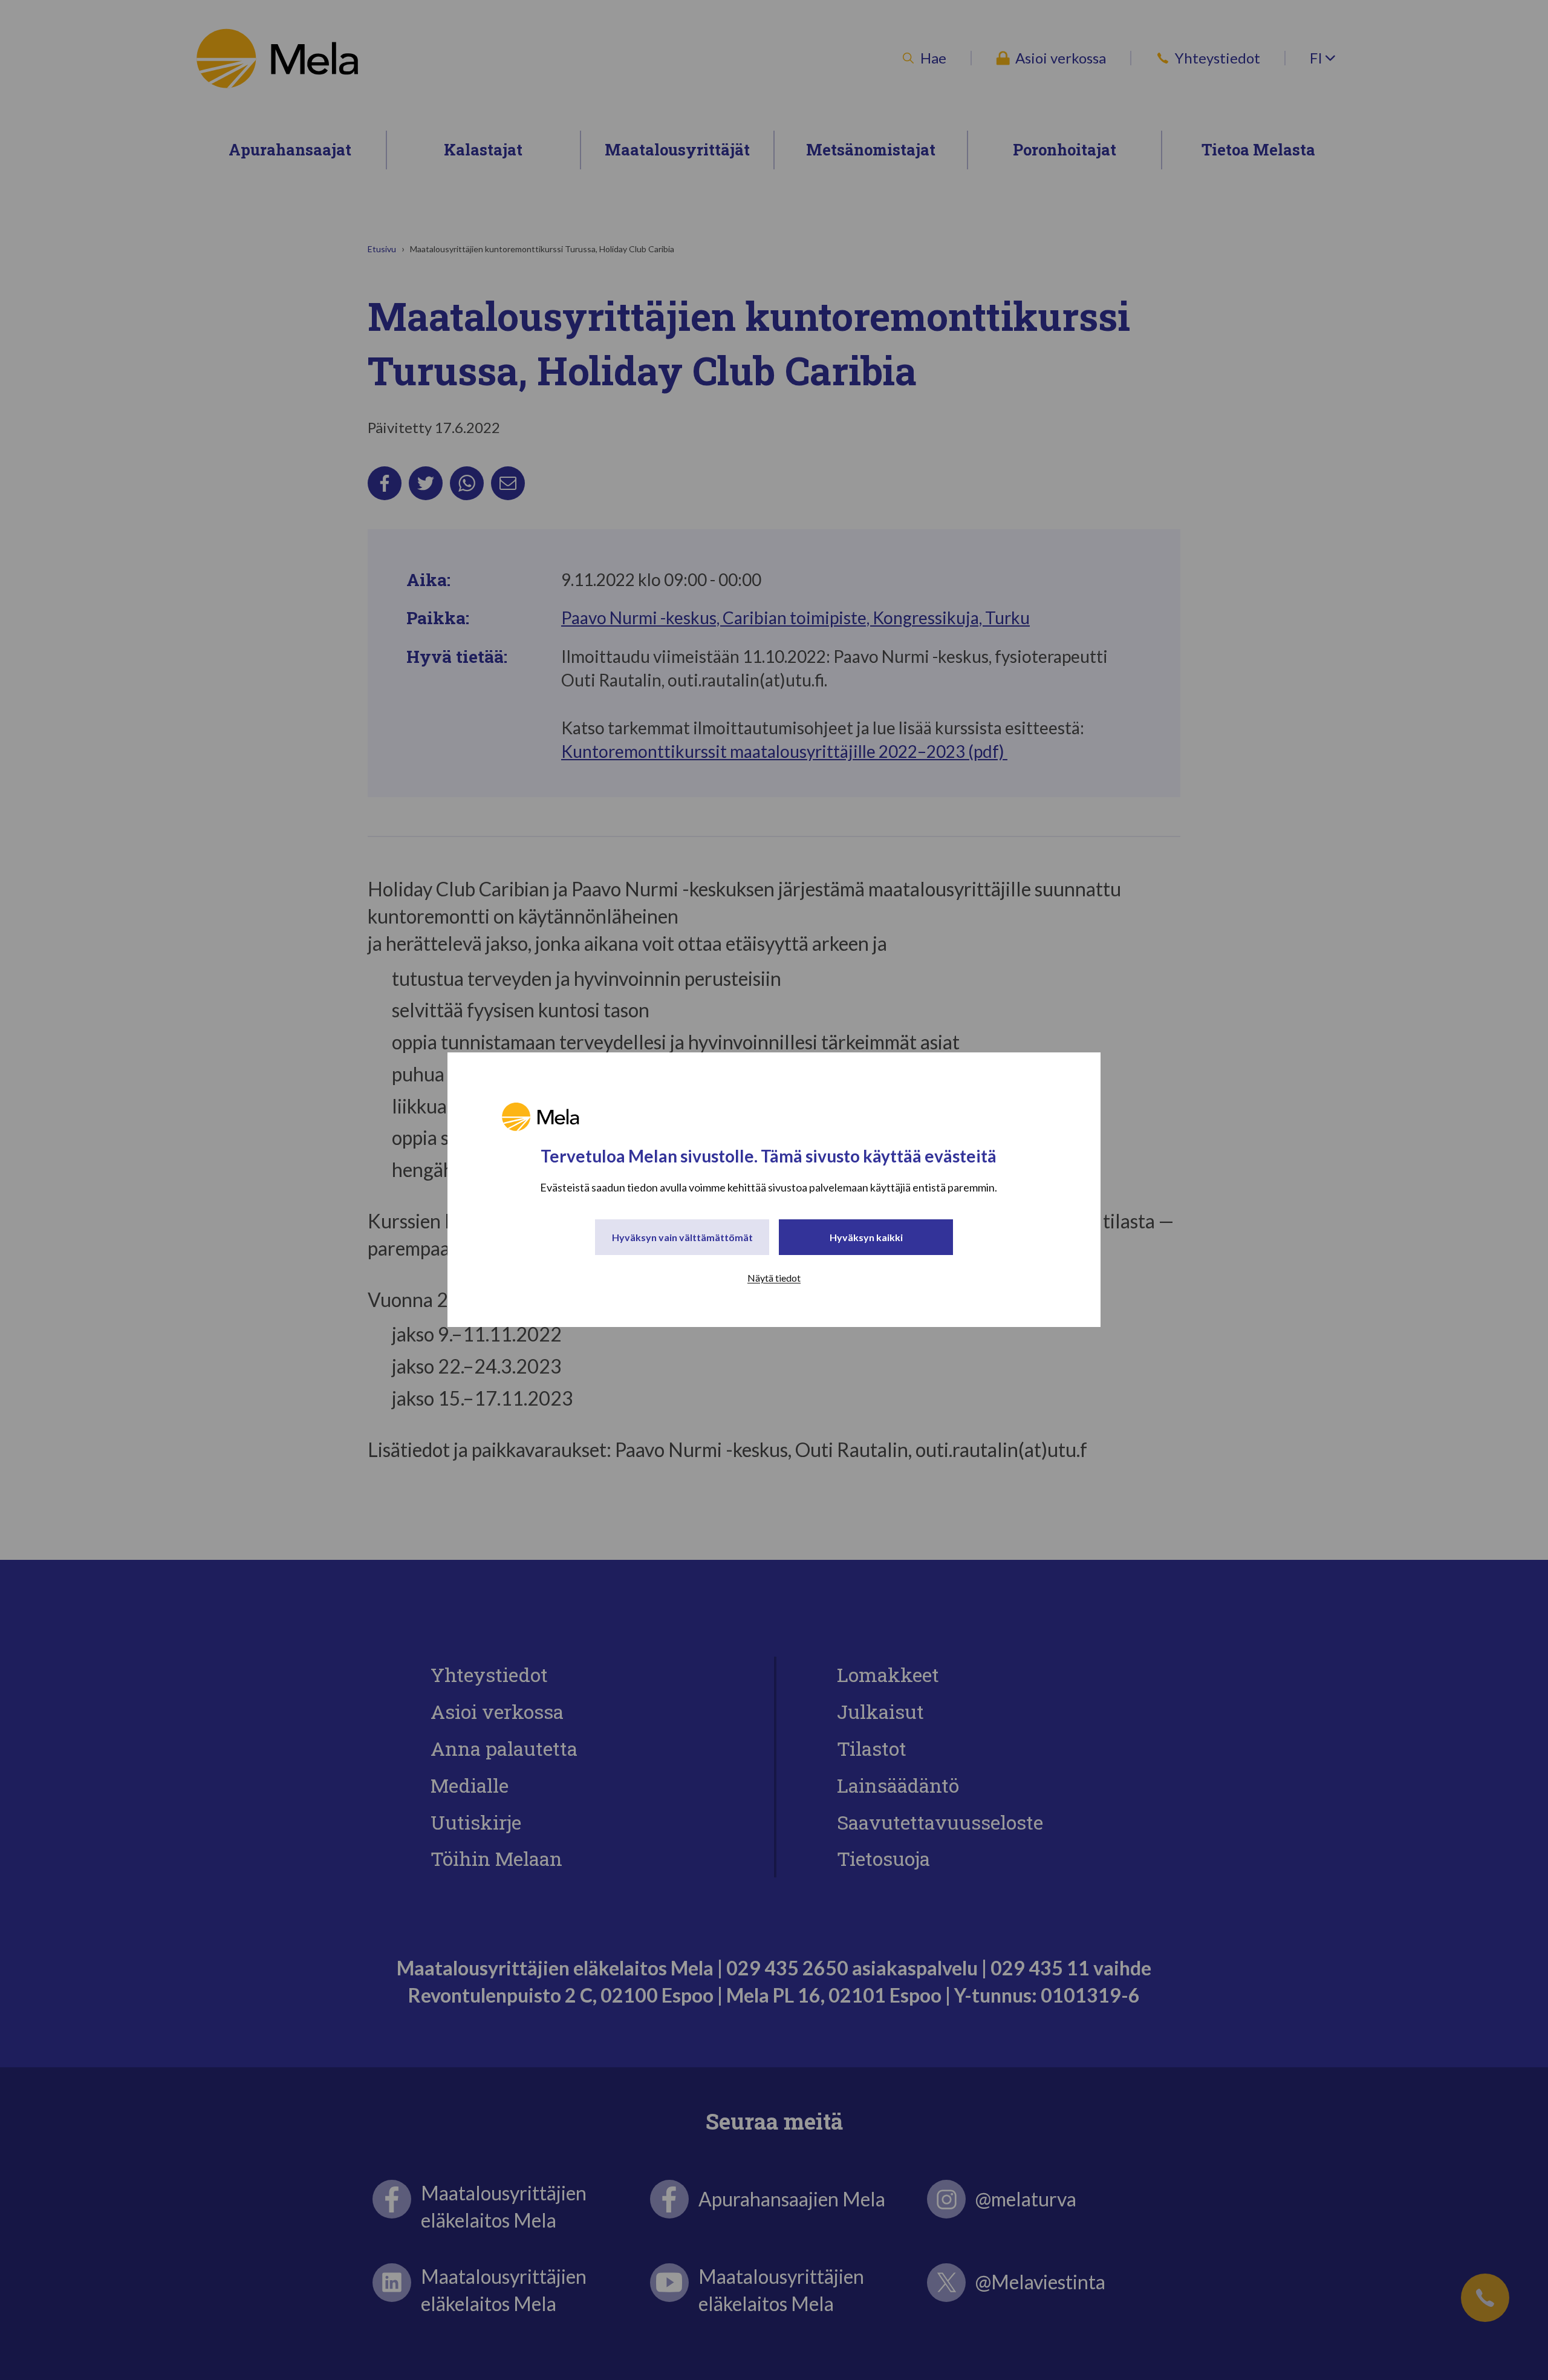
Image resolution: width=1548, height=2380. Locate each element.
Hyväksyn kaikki (866, 1238)
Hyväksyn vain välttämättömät (682, 1238)
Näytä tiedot (774, 1278)
